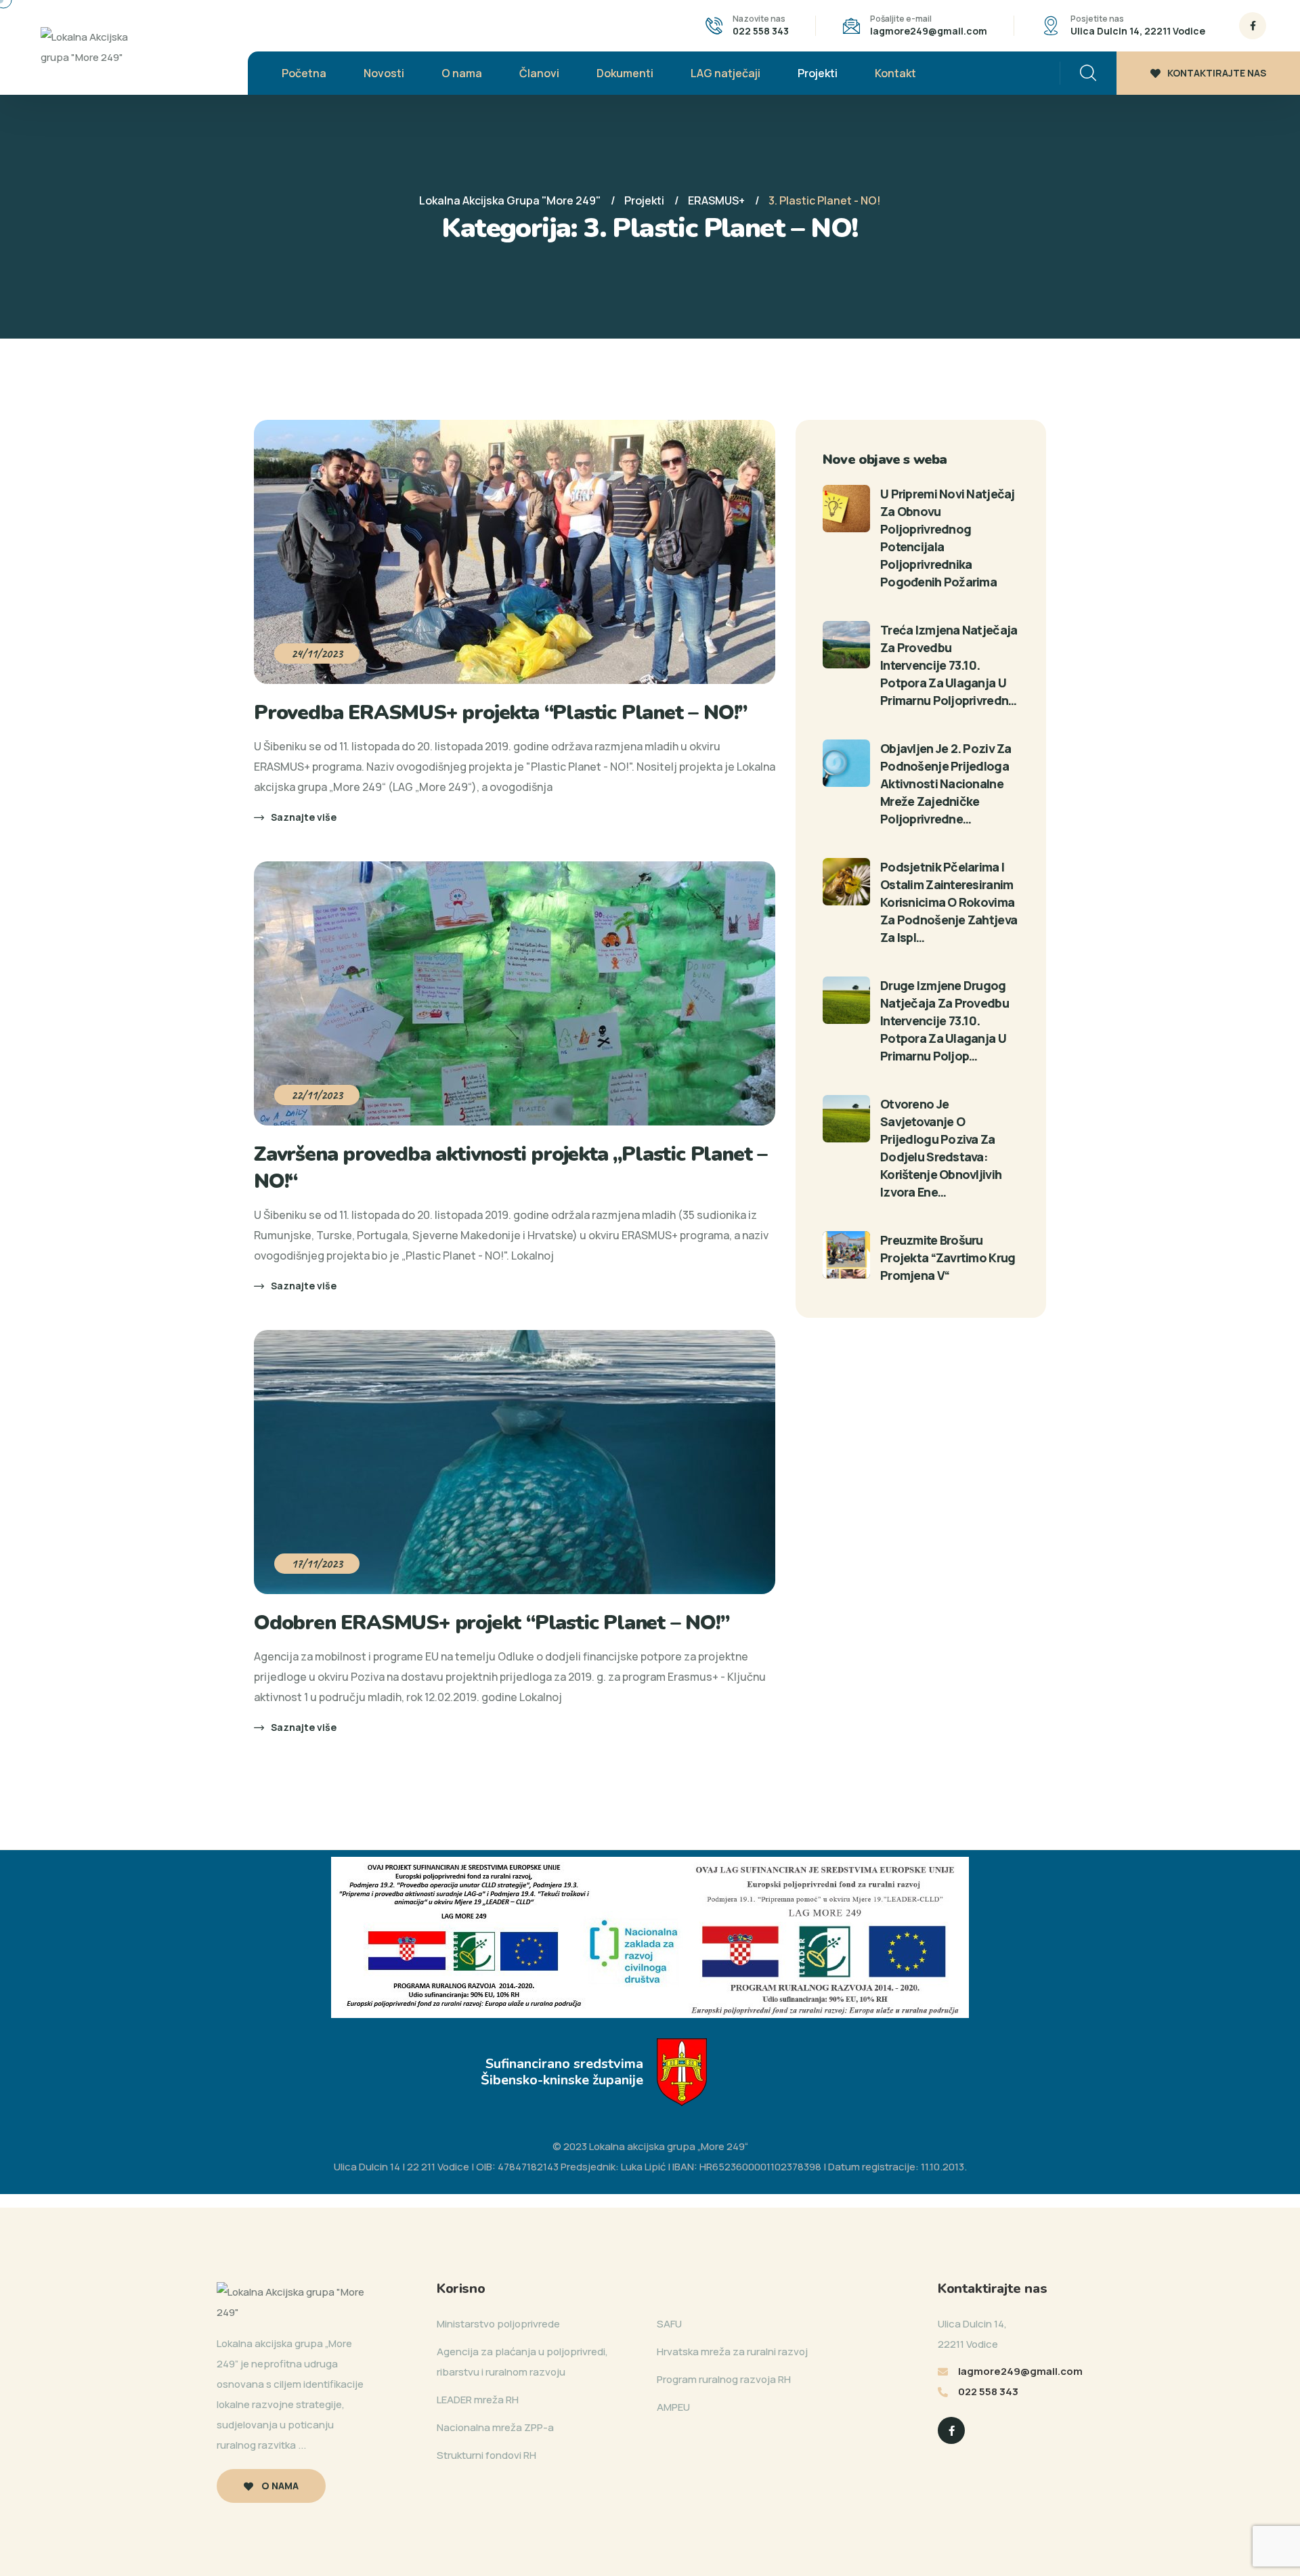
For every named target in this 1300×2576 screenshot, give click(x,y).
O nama (462, 73)
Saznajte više (304, 817)
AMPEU (673, 2407)
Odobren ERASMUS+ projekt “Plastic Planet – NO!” (492, 1623)
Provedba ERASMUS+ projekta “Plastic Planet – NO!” (500, 713)
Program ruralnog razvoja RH (724, 2379)
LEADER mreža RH (478, 2400)
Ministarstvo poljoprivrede (498, 2324)
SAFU (669, 2324)
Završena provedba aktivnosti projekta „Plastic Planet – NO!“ (511, 1168)
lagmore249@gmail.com (929, 31)
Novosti (384, 73)
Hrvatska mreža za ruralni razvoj (732, 2352)
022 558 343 (761, 31)
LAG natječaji (725, 73)
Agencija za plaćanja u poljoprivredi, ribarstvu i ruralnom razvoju (522, 2362)
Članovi (539, 73)
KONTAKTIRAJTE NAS (1217, 73)
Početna (304, 73)
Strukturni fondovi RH (486, 2455)
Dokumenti (625, 73)
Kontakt (895, 73)
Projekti (818, 73)
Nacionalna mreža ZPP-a (495, 2427)
